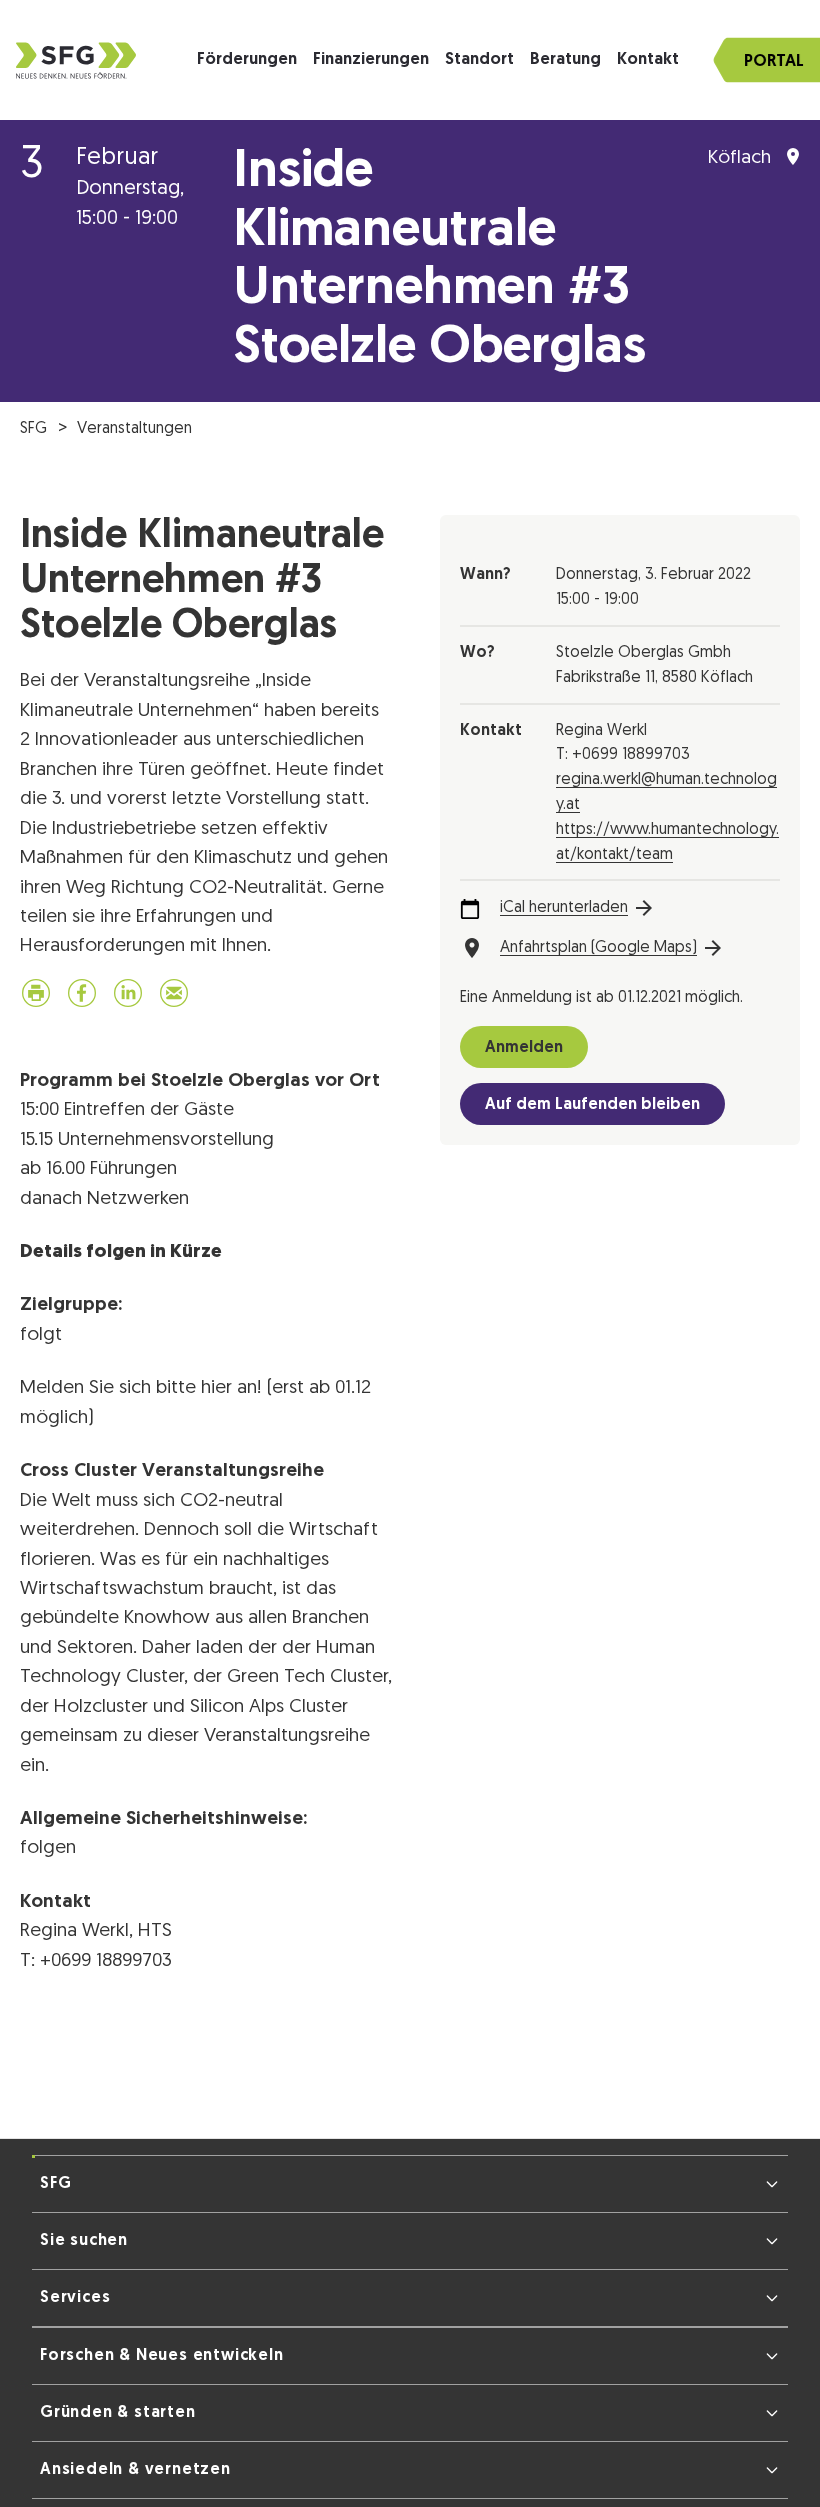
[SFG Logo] (76, 60)
